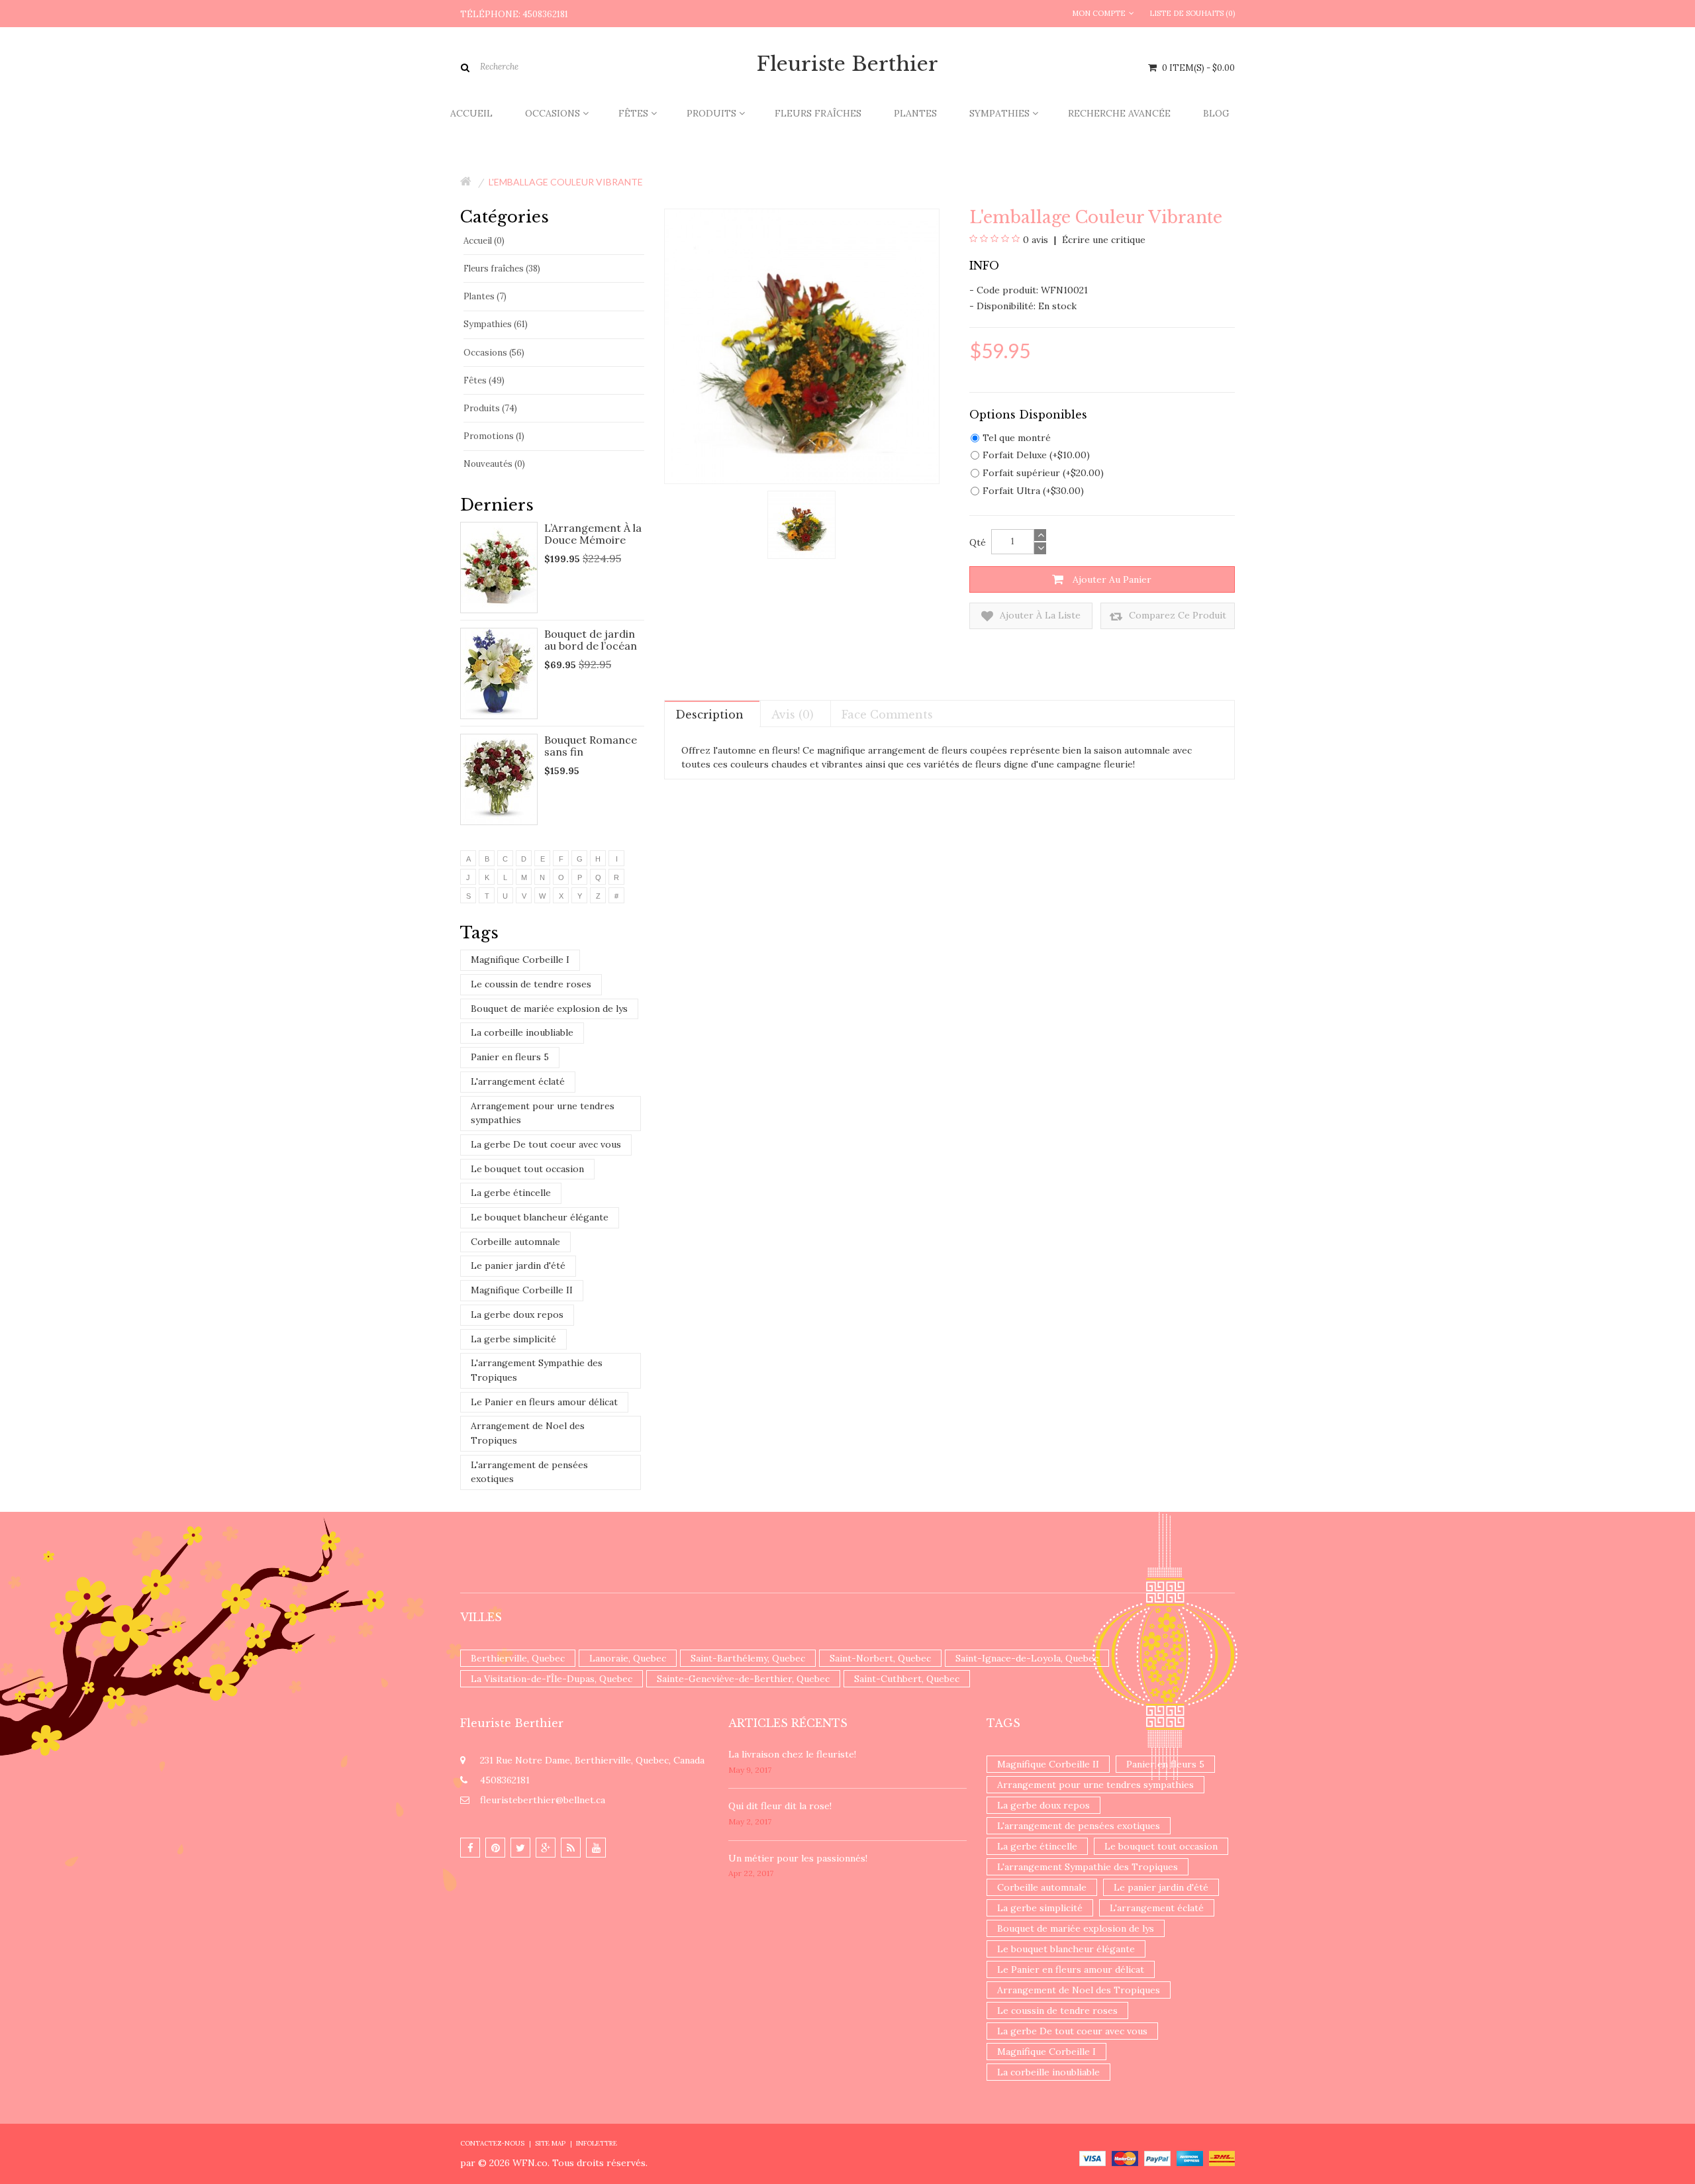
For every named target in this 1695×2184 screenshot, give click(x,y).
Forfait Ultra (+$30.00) (1033, 491)
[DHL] (1222, 2158)
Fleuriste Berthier (847, 64)
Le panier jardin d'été (518, 1266)
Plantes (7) (485, 296)
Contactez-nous (492, 2143)
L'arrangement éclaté (518, 1081)
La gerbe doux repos (517, 1315)
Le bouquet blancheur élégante (540, 1217)
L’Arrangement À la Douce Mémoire (593, 534)
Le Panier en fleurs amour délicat (544, 1402)
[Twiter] (520, 1848)
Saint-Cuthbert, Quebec (907, 1679)
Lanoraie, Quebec (628, 1658)
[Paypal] (1157, 2158)
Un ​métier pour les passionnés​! (798, 1858)
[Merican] (1190, 2158)
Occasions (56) (494, 353)
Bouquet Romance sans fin (591, 746)
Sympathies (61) (496, 324)
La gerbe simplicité (513, 1339)
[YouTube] (596, 1848)
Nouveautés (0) (494, 464)
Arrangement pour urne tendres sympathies (543, 1113)
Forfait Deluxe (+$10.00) (1036, 455)
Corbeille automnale (515, 1242)
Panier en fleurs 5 (510, 1057)
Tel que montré (1017, 438)
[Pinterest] (495, 1848)
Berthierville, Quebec (518, 1658)
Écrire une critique (1102, 240)
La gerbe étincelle (511, 1193)
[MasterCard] (1125, 2158)
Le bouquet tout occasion (527, 1169)
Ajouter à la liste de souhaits (1039, 619)
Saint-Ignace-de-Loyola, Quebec (1027, 1658)
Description (709, 715)
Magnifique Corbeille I (520, 960)
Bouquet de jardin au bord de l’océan (591, 640)
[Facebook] (470, 1848)
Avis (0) (793, 715)
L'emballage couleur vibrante (566, 182)
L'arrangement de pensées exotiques (529, 1472)
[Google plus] (546, 1848)
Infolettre (597, 2143)
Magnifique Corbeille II (522, 1290)
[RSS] (571, 1848)
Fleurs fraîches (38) (502, 269)
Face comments (887, 715)
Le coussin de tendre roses (531, 984)
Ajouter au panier (1111, 579)
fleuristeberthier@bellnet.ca (543, 1800)
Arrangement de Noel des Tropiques (528, 1433)
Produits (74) (490, 408)
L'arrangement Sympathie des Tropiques (537, 1370)
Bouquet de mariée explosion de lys (549, 1009)
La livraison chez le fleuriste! (792, 1754)
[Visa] (1092, 2158)
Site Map (550, 2143)
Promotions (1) (494, 436)
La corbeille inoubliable (522, 1032)
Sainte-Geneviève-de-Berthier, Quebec (743, 1679)
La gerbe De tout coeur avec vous (546, 1144)
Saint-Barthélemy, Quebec (748, 1658)
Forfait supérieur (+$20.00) (1043, 473)
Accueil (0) (484, 241)
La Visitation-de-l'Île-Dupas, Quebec (552, 1679)
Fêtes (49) (484, 380)
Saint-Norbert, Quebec (880, 1658)
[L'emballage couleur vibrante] (801, 524)
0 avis (1036, 240)
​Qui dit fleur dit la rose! (780, 1806)
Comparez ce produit (1176, 615)
